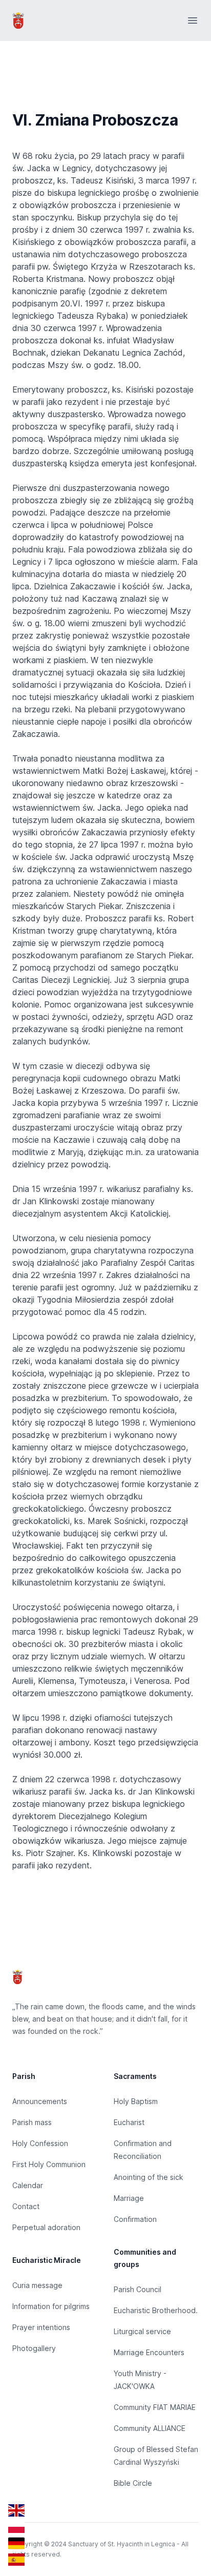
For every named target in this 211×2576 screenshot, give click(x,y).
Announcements (40, 2101)
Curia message (37, 2285)
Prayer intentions (41, 2327)
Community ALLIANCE (150, 2428)
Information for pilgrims (51, 2306)
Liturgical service (142, 2331)
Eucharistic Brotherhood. (156, 2310)
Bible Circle (133, 2483)
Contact (26, 2206)
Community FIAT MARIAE (155, 2407)
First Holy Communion (49, 2164)
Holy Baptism (136, 2101)
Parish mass (32, 2122)
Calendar (28, 2185)
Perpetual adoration (46, 2227)
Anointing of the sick (149, 2177)
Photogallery (34, 2348)
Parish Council (138, 2289)
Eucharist (129, 2122)
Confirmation (135, 2219)
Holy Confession (40, 2143)
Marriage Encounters (149, 2352)
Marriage (129, 2198)
